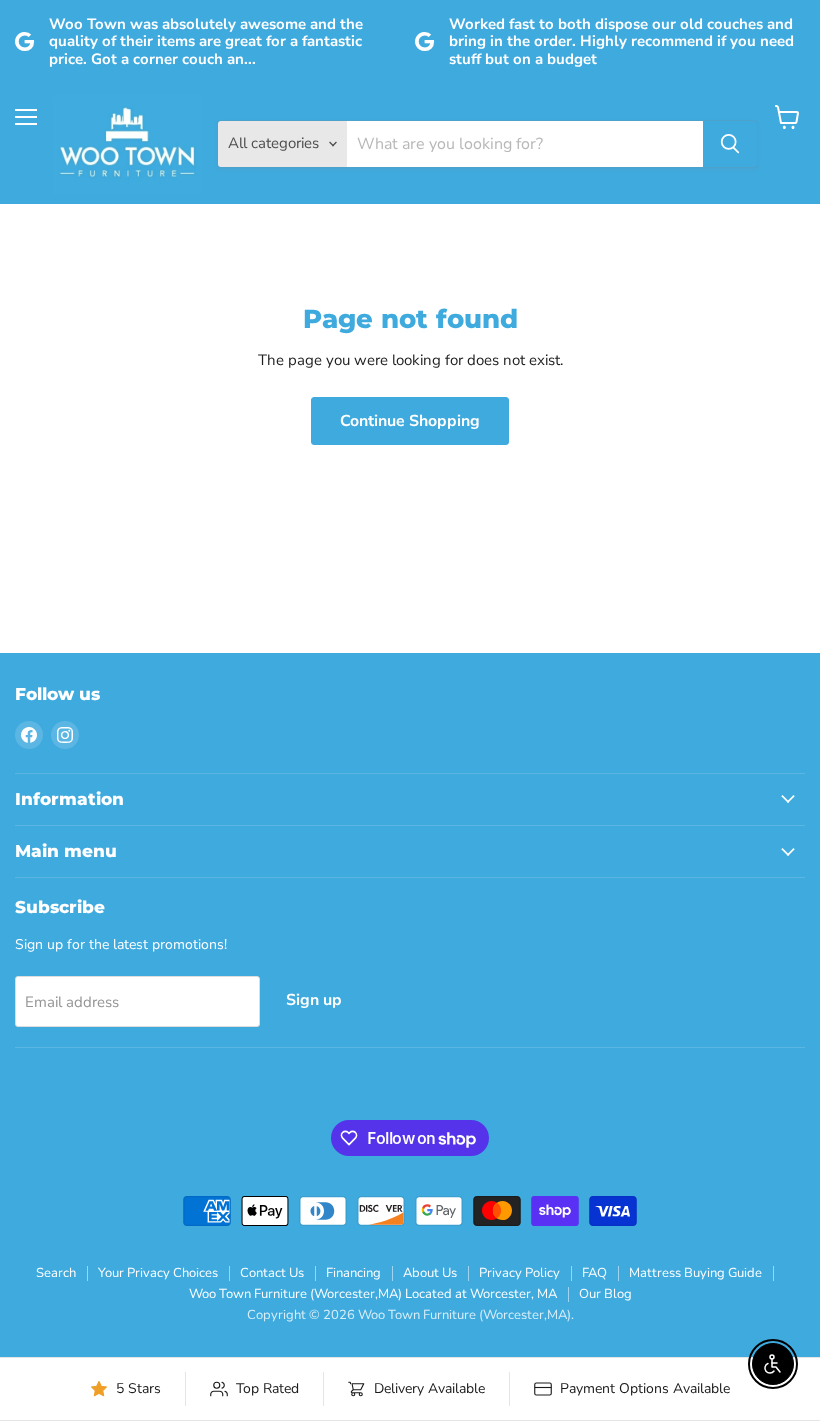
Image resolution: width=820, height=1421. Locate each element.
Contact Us (272, 1273)
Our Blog (605, 1294)
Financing (353, 1273)
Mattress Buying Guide (695, 1273)
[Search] (730, 144)
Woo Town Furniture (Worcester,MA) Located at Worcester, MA (373, 1294)
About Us (430, 1273)
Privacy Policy (519, 1273)
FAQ (594, 1273)
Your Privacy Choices (158, 1273)
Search (56, 1273)
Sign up (314, 1000)
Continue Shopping (410, 421)
